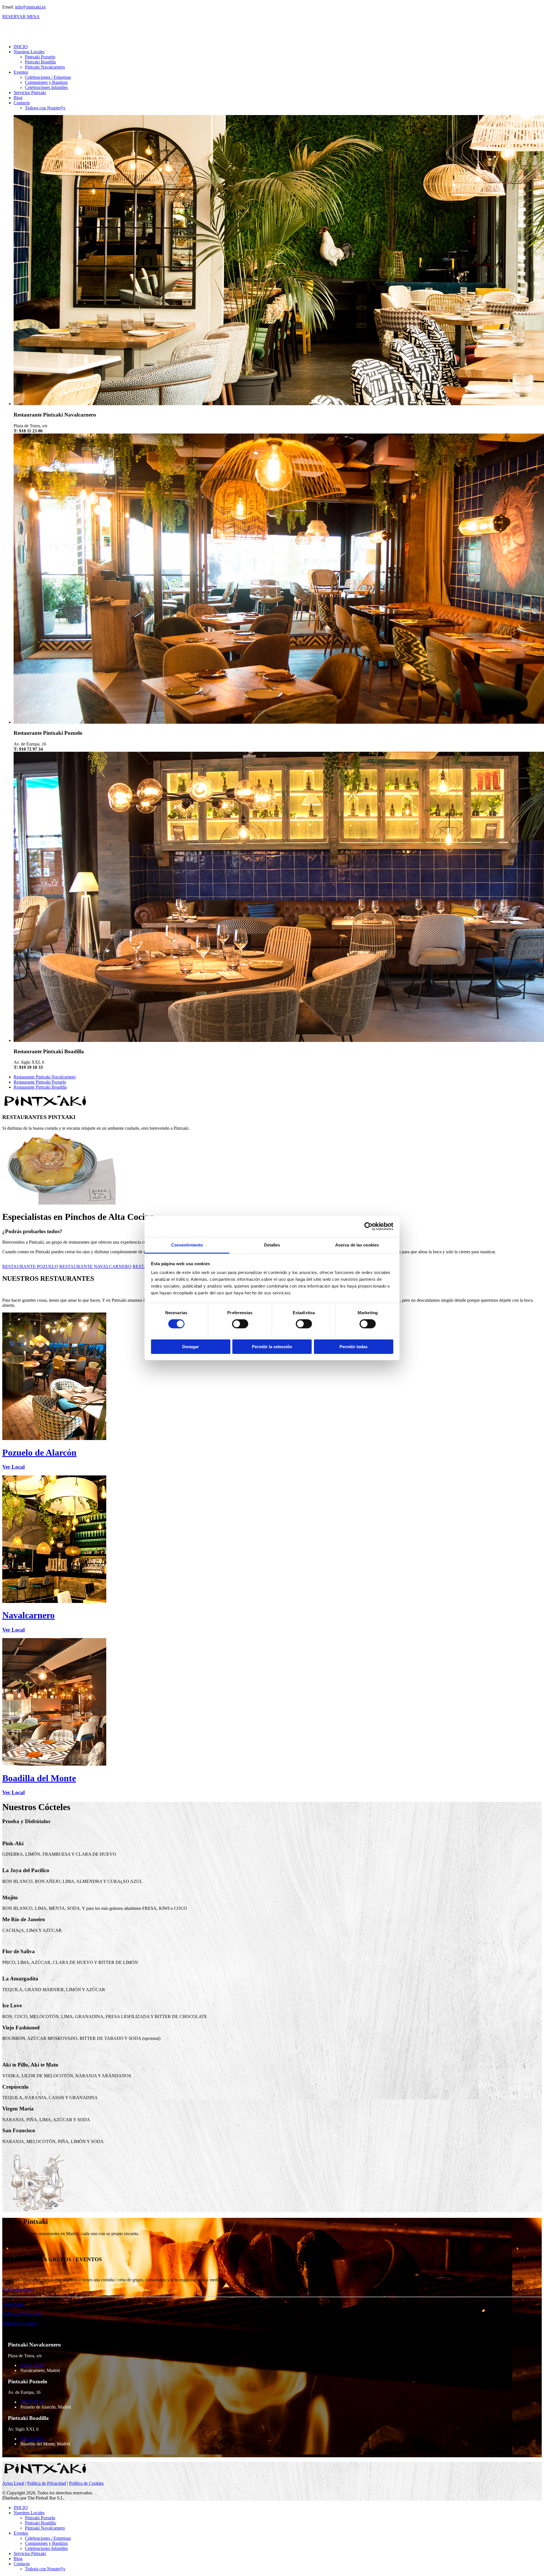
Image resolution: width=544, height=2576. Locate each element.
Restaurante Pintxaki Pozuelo (40, 1082)
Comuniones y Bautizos (46, 82)
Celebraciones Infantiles (46, 87)
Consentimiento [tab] (187, 1245)
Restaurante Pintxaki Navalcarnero (45, 1077)
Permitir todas (353, 1346)
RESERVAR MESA (21, 17)
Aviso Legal (13, 2304)
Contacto (22, 103)
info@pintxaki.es (30, 7)
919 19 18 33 (32, 2439)
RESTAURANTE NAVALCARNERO (95, 1266)
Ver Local (13, 1467)
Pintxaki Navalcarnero (45, 67)
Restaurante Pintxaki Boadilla (40, 1087)
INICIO (21, 47)
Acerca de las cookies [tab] (357, 1245)
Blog (18, 98)
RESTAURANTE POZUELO (30, 1266)
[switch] (240, 1324)
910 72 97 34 (32, 2402)
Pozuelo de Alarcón (39, 1452)
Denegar (191, 1346)
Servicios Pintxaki (30, 93)
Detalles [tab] (272, 1245)
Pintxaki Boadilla (40, 62)
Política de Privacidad (22, 2314)
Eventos (21, 72)
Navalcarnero (28, 1615)
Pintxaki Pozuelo (40, 57)
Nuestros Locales (29, 52)
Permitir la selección (272, 1346)
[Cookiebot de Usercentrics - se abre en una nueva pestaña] (368, 1226)
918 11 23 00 (32, 2365)
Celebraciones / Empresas (48, 77)
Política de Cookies (20, 2323)
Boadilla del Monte (39, 1778)
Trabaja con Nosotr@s (45, 108)
